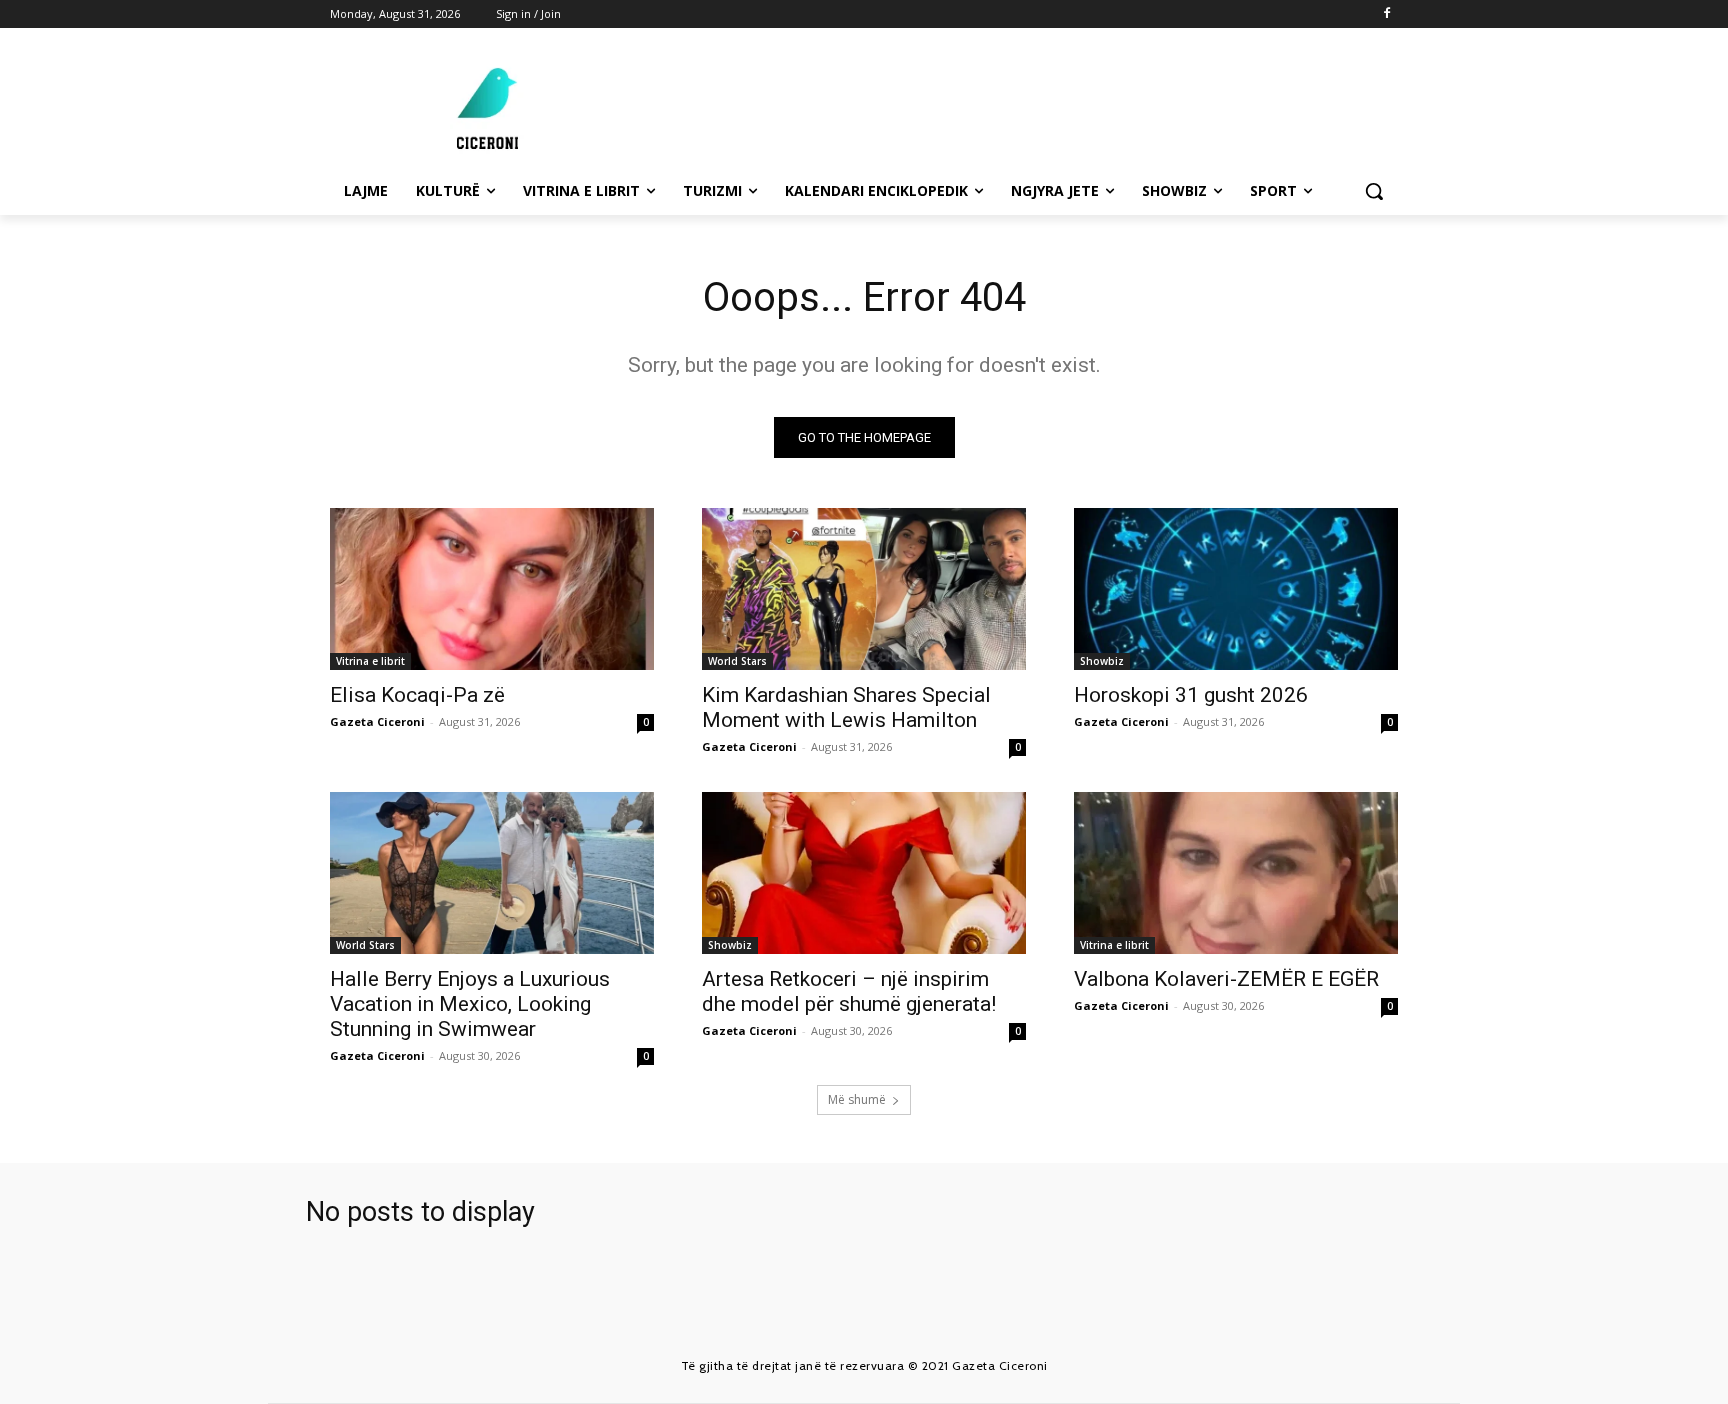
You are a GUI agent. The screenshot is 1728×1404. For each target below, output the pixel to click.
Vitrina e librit (370, 661)
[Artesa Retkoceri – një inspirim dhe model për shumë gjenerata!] (864, 873)
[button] (1374, 191)
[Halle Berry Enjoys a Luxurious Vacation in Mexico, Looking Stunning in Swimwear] (492, 873)
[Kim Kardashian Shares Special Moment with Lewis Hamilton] (864, 589)
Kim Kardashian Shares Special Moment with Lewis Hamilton (846, 707)
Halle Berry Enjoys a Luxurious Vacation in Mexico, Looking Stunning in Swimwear (470, 1004)
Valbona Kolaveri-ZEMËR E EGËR (1226, 979)
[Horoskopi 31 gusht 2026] (1236, 589)
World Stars (737, 661)
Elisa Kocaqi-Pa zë (417, 695)
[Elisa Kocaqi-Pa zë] (492, 589)
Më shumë (857, 1099)
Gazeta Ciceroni (377, 721)
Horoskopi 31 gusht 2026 (1191, 695)
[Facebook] (1386, 14)
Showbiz (1102, 661)
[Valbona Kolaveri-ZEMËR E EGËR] (1236, 873)
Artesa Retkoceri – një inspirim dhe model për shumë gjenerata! (849, 991)
